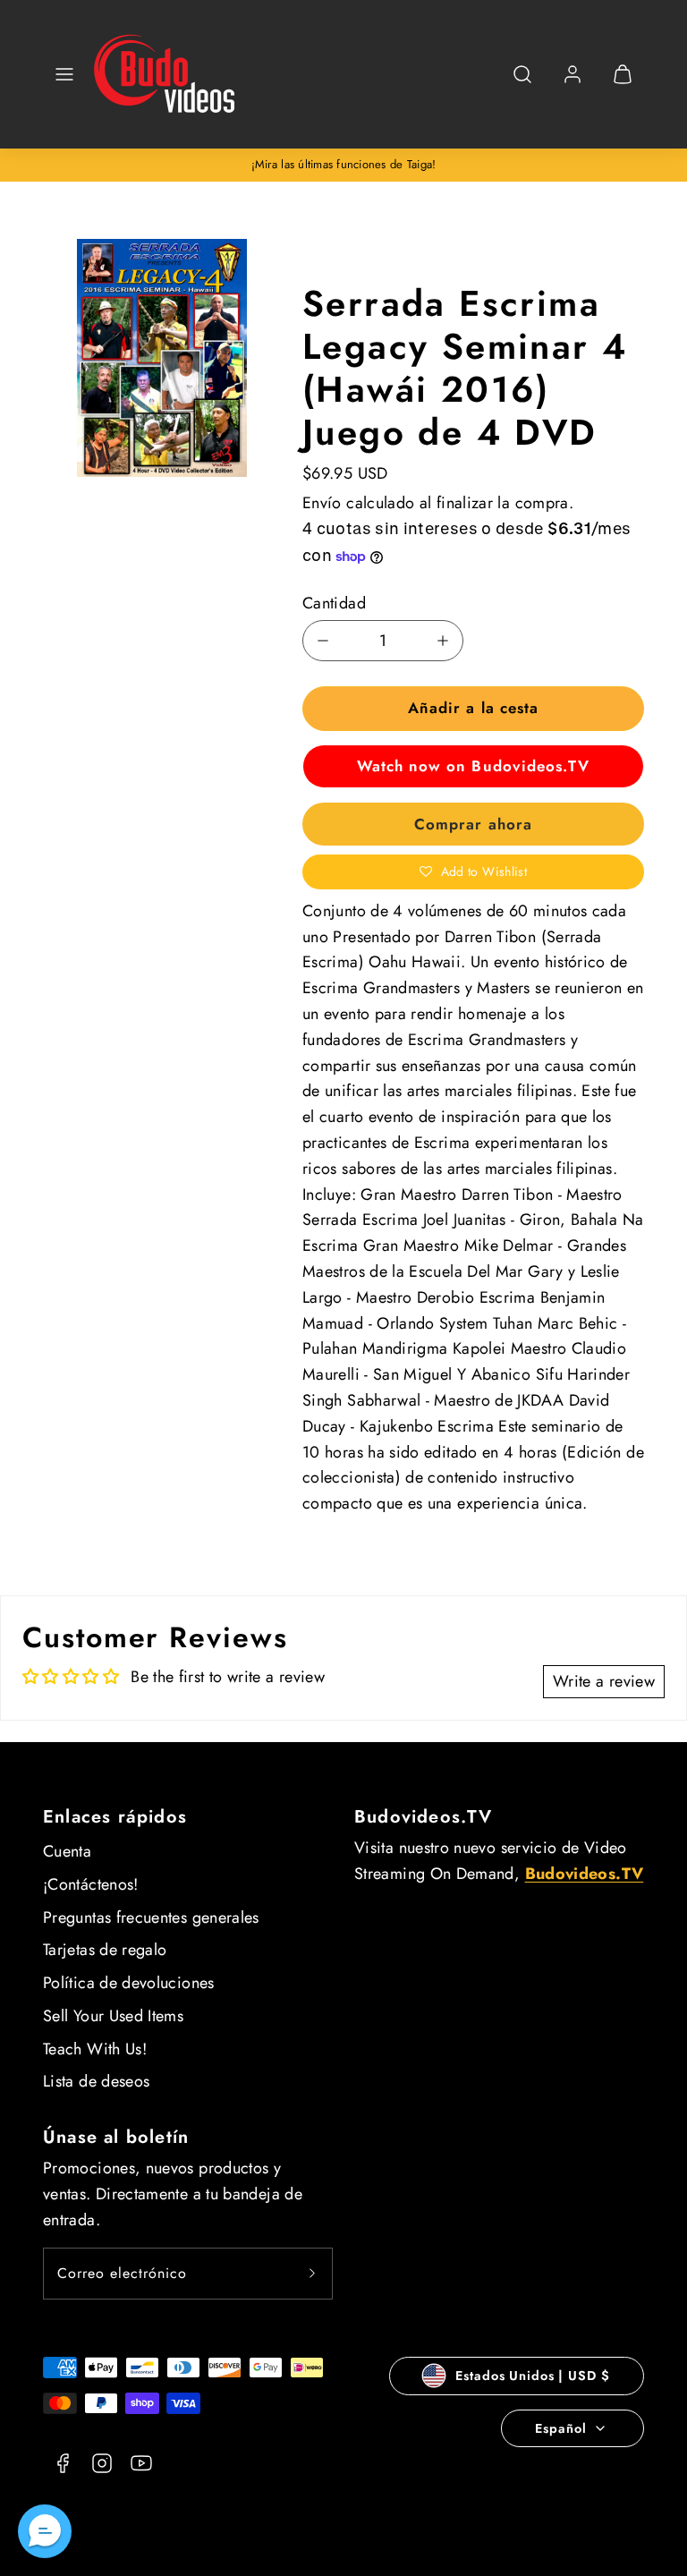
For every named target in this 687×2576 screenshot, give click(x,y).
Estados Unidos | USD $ (532, 2376)
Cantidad (334, 603)
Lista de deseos (96, 2081)
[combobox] (522, 84)
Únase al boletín (116, 2137)
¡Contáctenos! (91, 1884)
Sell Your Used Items (113, 2016)
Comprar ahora (473, 824)
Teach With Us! (95, 2049)
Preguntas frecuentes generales (151, 1917)
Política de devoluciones (129, 1983)
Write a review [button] (604, 1681)
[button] (64, 74)
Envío (322, 503)
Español (560, 2428)
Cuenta (67, 1851)
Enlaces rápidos (115, 1817)
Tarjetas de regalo (105, 1950)
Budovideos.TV (424, 1817)
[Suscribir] (312, 2274)
